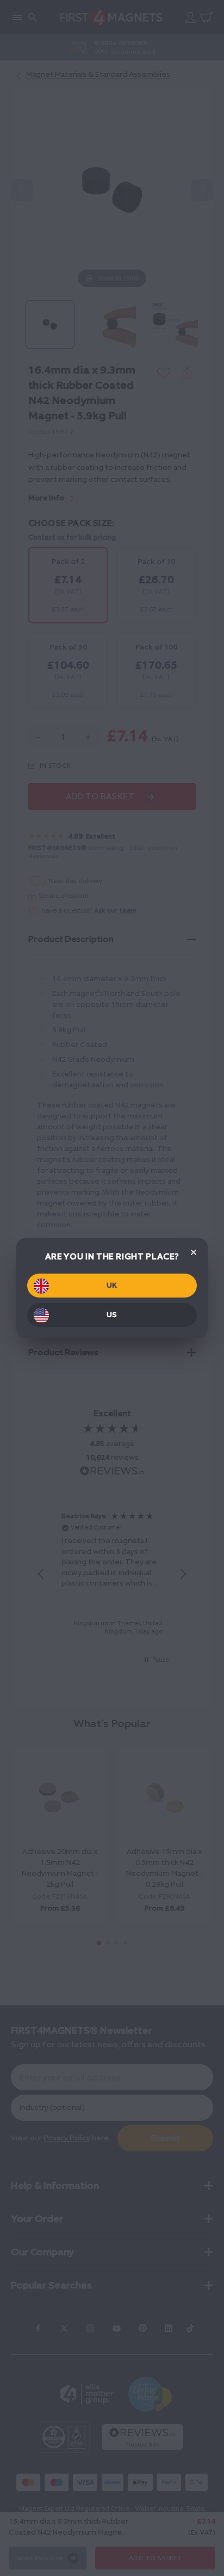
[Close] (194, 1252)
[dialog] (112, 1288)
